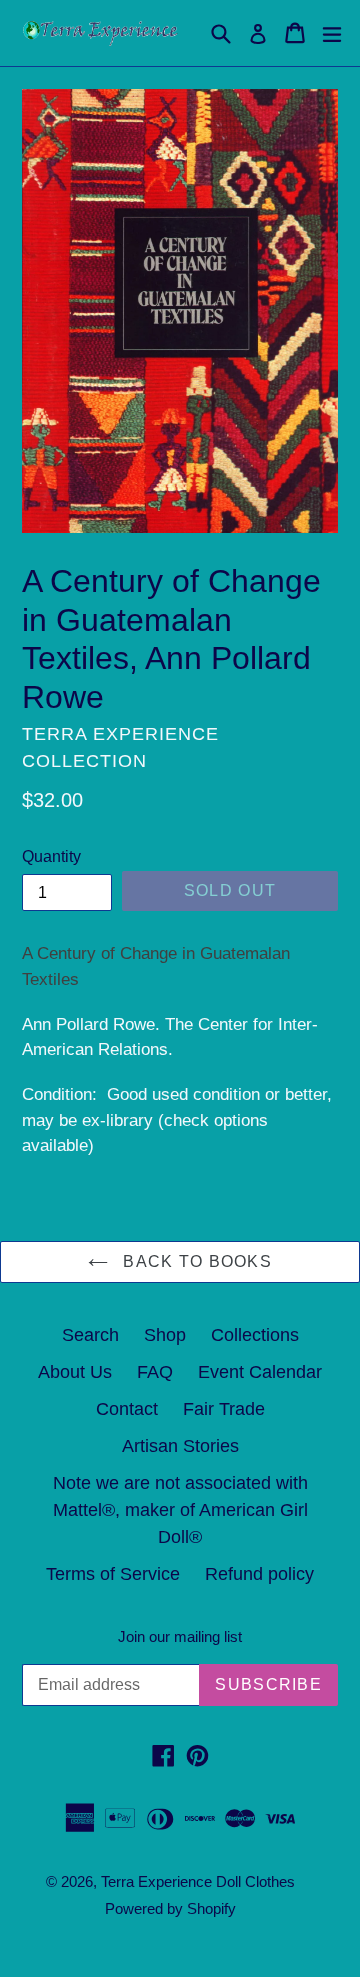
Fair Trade (224, 1409)
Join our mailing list (180, 1636)
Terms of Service (113, 1574)
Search (90, 1335)
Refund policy (259, 1574)
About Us (75, 1372)
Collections (255, 1335)
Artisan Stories (180, 1446)
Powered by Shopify (170, 1908)
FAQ (155, 1372)
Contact (127, 1409)
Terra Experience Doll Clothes (198, 1881)
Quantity (51, 856)
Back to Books (195, 1261)
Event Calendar (260, 1372)
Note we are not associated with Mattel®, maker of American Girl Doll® (180, 1510)
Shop (165, 1335)
